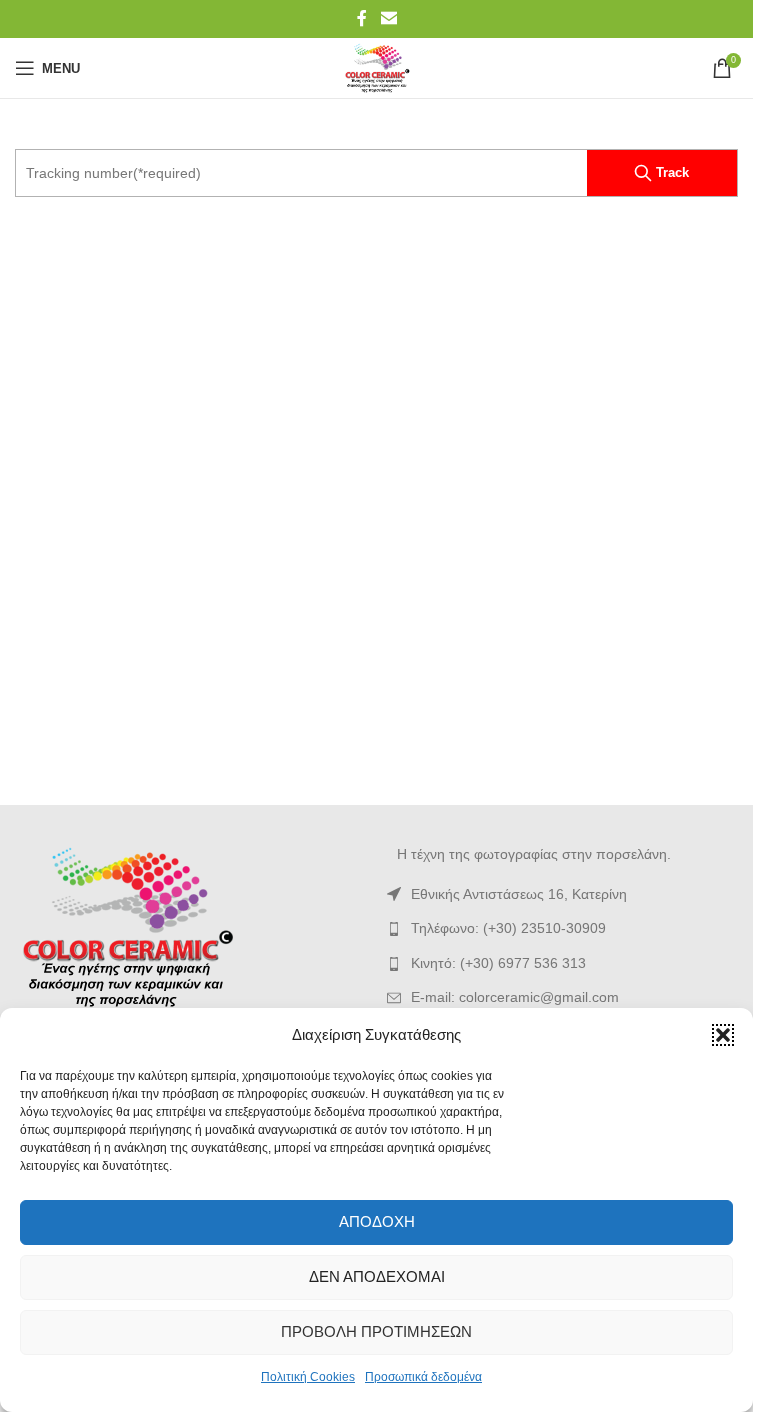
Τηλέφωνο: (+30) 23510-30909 (508, 928)
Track (672, 172)
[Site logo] (376, 67)
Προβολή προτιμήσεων (376, 1331)
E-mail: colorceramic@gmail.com (515, 997)
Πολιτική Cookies (308, 1377)
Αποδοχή (377, 1221)
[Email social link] (388, 18)
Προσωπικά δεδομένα (423, 1377)
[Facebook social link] (362, 18)
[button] (723, 1035)
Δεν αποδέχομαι (377, 1276)
